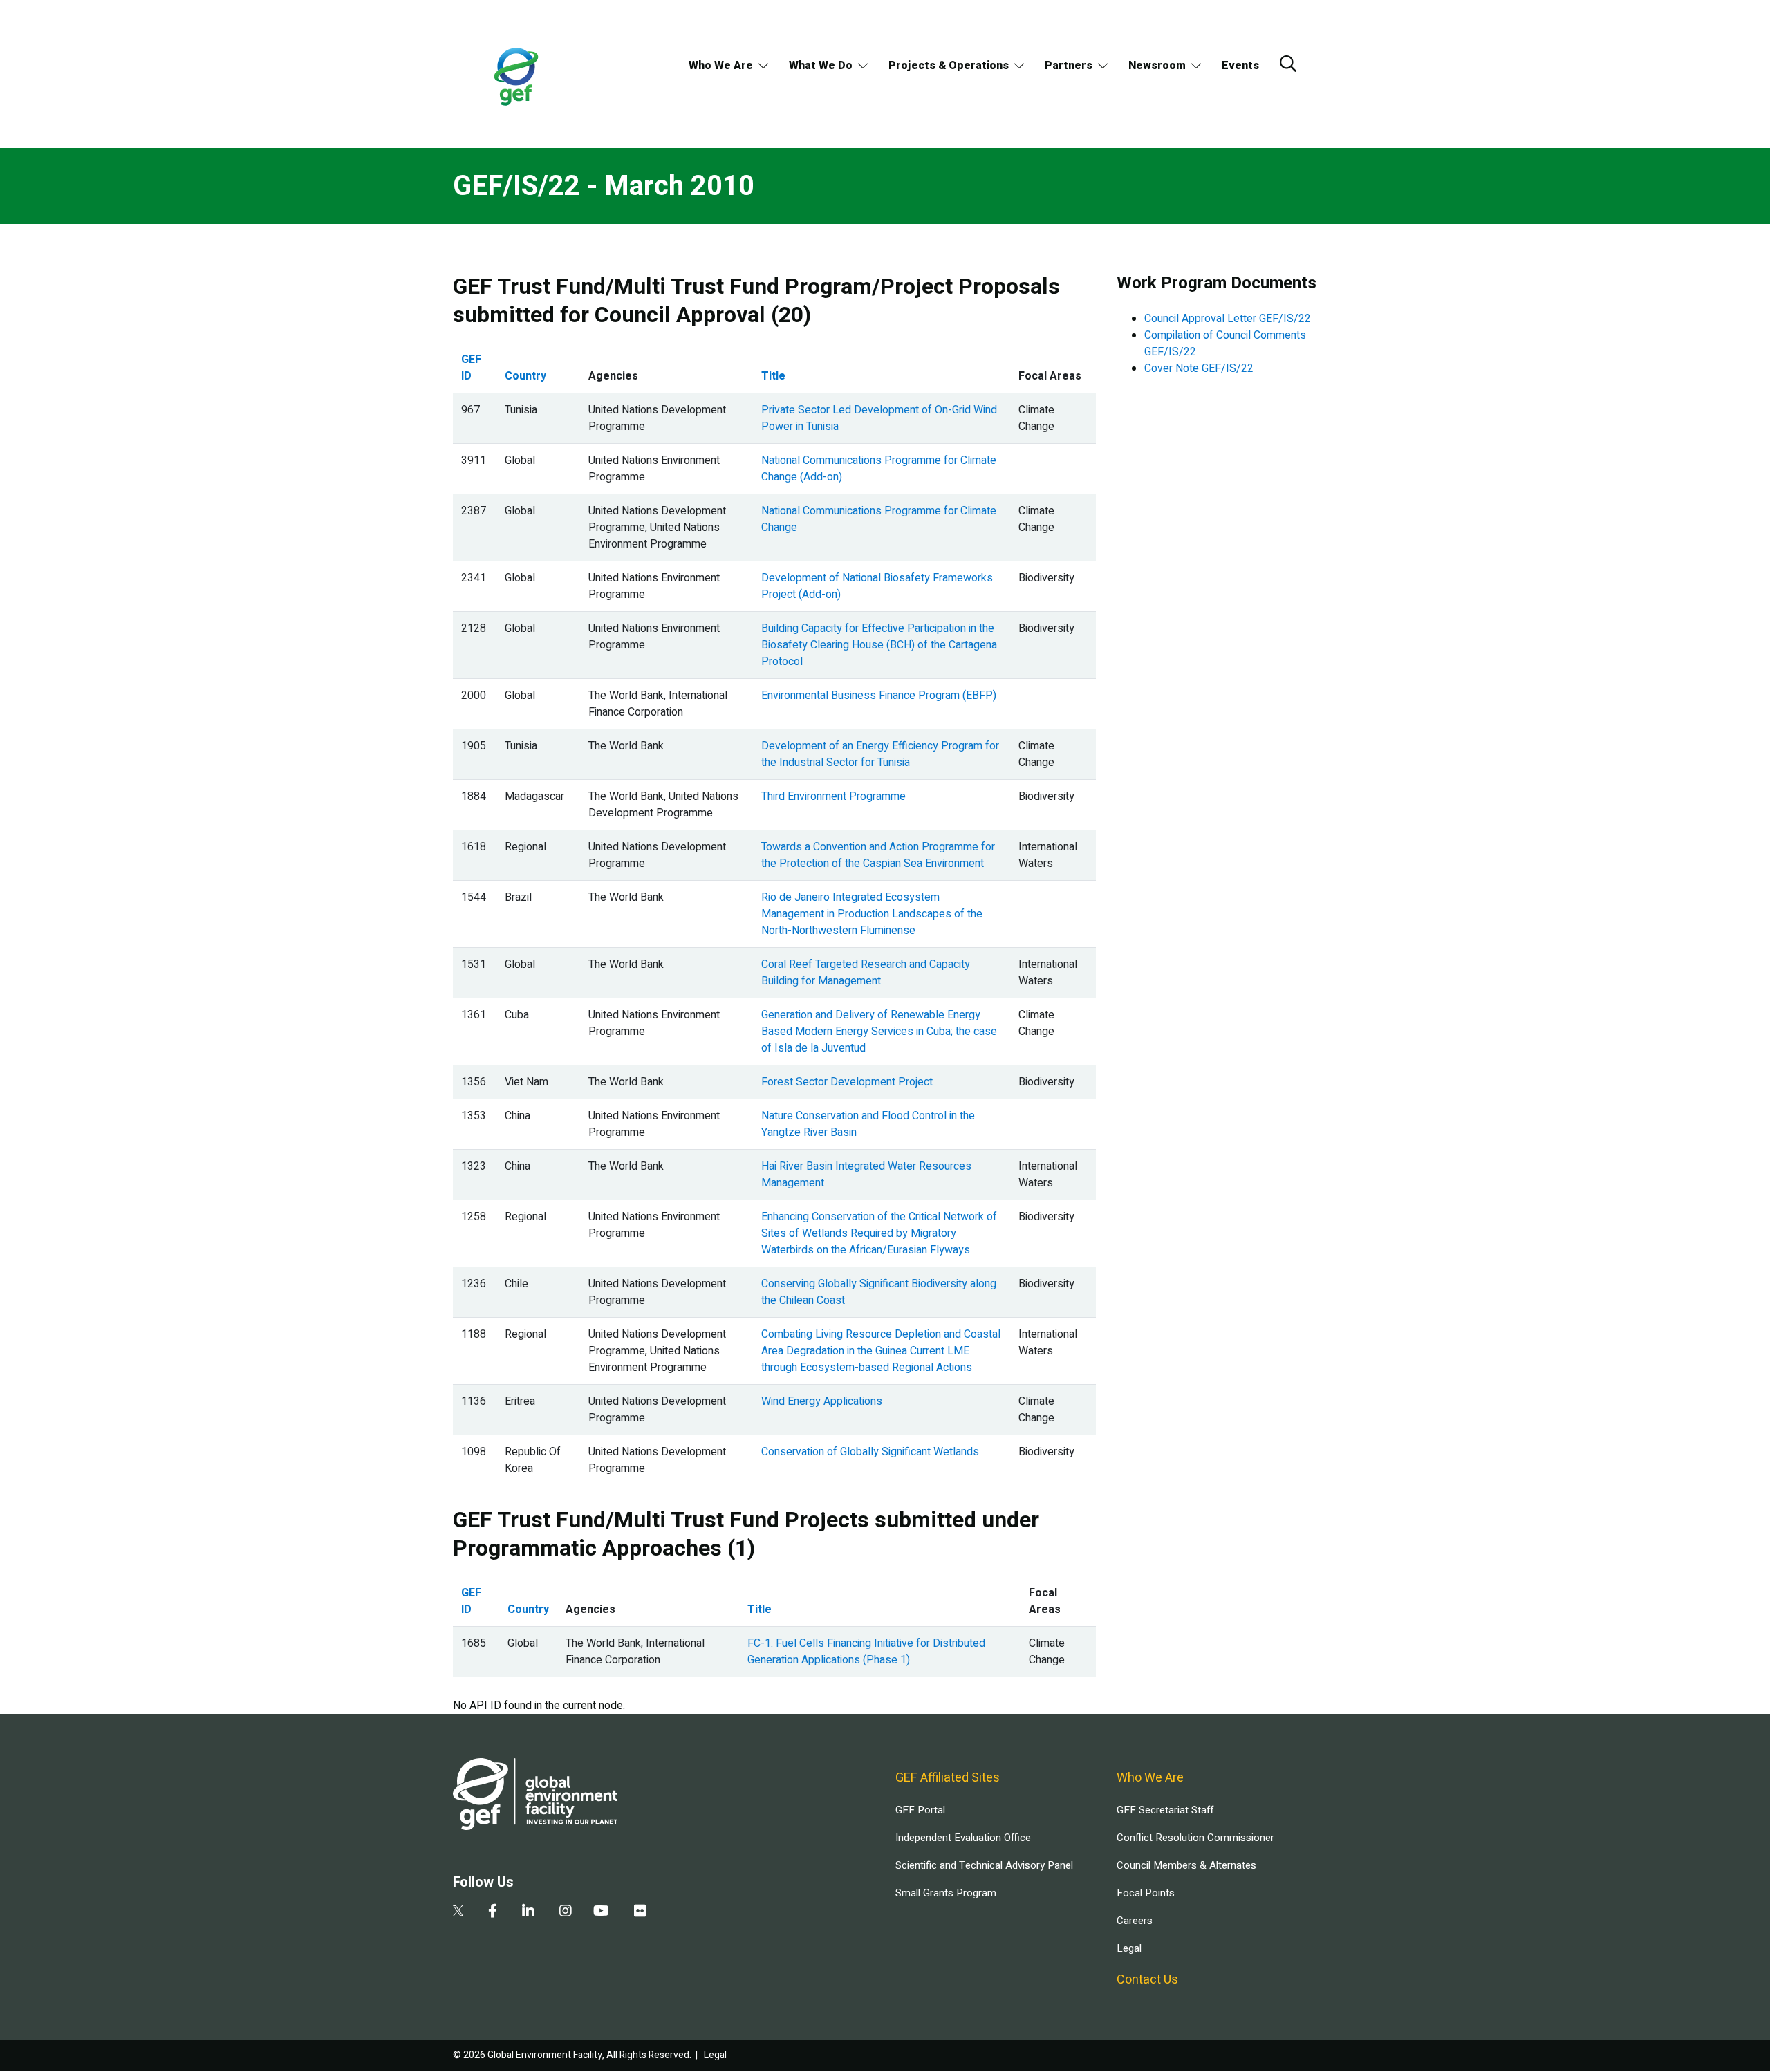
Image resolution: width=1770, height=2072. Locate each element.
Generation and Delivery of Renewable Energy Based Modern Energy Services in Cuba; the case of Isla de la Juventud (879, 1032)
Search (1288, 64)
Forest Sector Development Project (847, 1082)
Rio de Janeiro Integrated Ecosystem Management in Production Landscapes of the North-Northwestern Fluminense (872, 914)
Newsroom (1157, 66)
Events (1240, 66)
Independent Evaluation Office (963, 1838)
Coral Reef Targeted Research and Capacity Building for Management (866, 973)
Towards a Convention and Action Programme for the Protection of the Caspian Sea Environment (878, 855)
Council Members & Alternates (1186, 1865)
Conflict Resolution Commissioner (1195, 1838)
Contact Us (1147, 1980)
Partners (1069, 66)
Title (773, 376)
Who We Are (721, 66)
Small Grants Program (946, 1893)
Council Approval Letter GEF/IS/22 (1228, 319)
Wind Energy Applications (822, 1401)
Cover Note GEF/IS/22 (1199, 368)
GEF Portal (920, 1810)
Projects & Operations (949, 66)
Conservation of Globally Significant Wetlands (870, 1452)
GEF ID (471, 368)
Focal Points (1146, 1893)
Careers (1135, 1921)
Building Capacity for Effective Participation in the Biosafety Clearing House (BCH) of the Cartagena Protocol (879, 645)
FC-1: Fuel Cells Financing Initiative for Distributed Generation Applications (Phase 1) (866, 1652)
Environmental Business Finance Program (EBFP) (879, 696)
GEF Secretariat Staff (1165, 1810)
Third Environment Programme (833, 796)
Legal (1129, 1948)
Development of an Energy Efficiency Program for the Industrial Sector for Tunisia (880, 754)
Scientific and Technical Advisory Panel (984, 1865)
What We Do (821, 66)
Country (525, 376)
